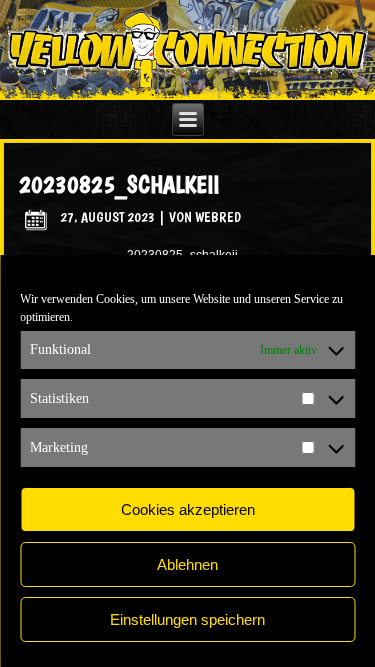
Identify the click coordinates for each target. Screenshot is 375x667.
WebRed (218, 217)
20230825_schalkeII (119, 184)
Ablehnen (187, 564)
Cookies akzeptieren (188, 509)
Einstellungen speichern (187, 619)
